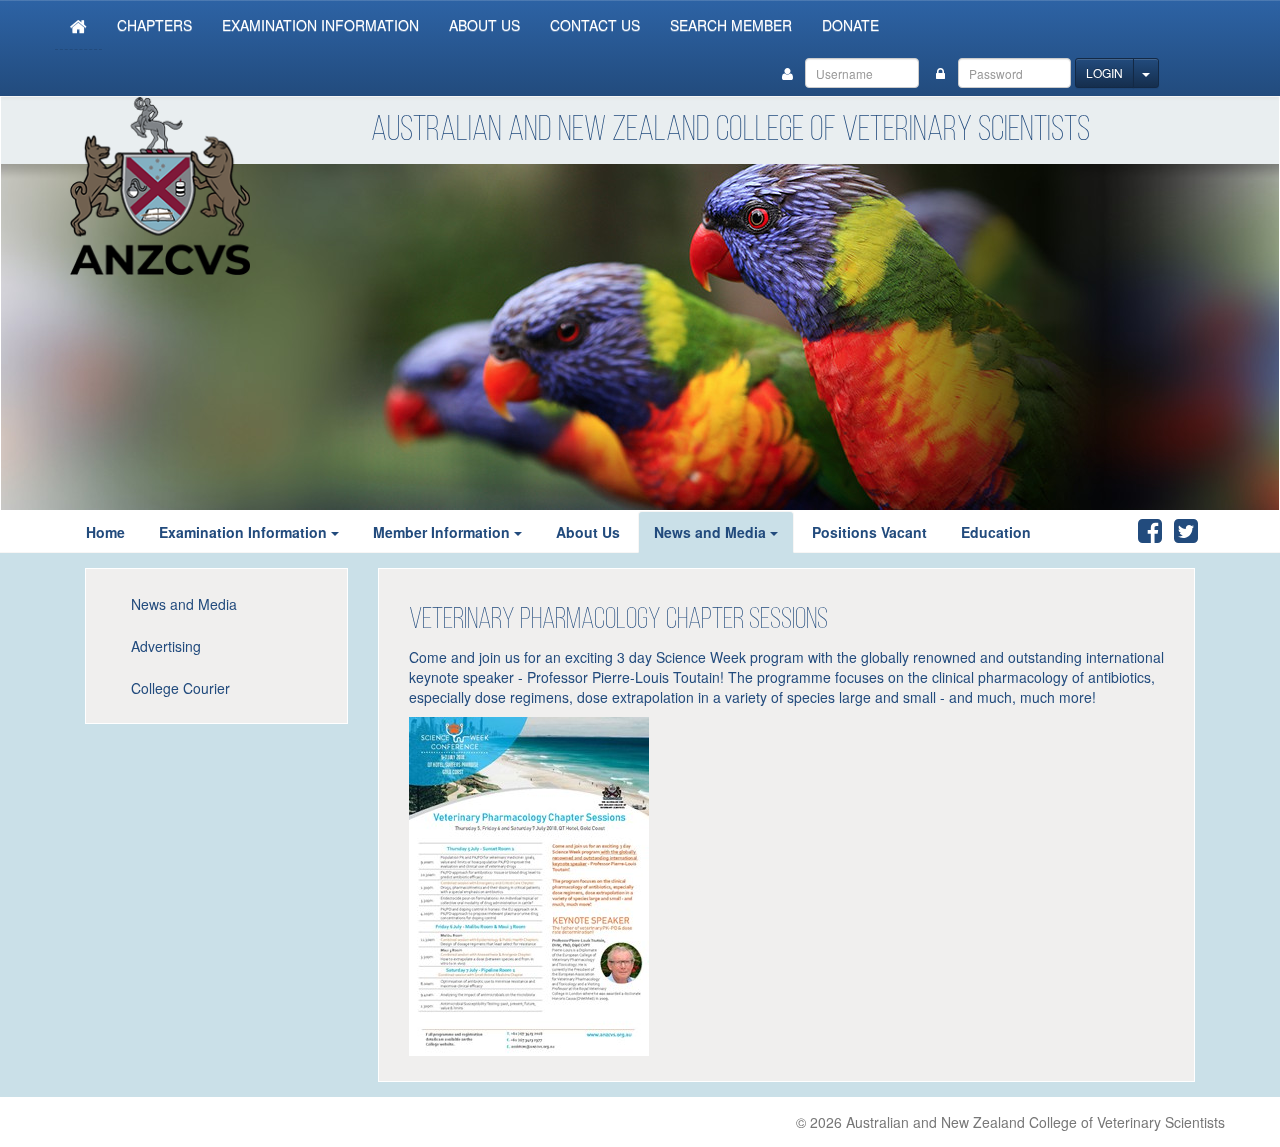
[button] (341, 532)
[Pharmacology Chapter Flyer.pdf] (529, 884)
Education (996, 532)
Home (105, 532)
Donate (850, 25)
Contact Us (595, 25)
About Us (484, 25)
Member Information (441, 532)
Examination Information (320, 25)
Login (1104, 72)
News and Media (710, 532)
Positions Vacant (869, 532)
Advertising (166, 646)
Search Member (731, 25)
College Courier (180, 688)
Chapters (154, 25)
